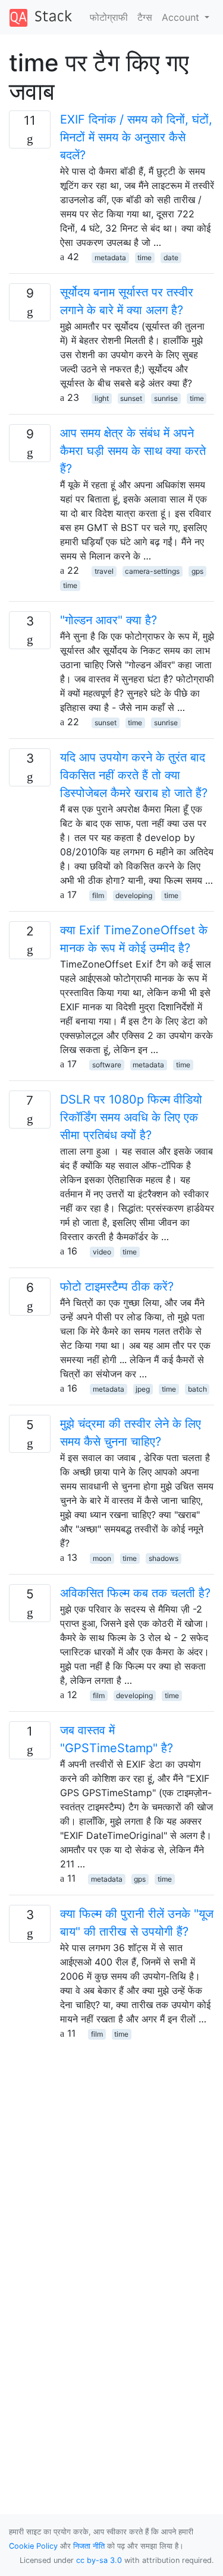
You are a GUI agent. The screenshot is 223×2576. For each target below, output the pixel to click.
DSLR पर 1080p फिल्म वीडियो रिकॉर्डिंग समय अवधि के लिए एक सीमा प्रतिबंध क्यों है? (131, 1117)
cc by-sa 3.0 (99, 2560)
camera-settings (152, 571)
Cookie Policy (33, 2546)
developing (134, 895)
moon (102, 1558)
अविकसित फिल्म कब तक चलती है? (135, 1593)
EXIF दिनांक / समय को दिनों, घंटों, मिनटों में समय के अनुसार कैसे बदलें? (136, 137)
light (102, 398)
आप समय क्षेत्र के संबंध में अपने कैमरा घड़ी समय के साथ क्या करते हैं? (133, 451)
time (145, 257)
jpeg (143, 1389)
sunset (131, 398)
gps (197, 571)
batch (197, 1389)
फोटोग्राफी (109, 17)
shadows (164, 1558)
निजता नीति (89, 2546)
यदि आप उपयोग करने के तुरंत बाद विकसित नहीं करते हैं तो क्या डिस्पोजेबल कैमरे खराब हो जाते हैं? (134, 775)
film (98, 895)
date (171, 257)
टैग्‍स (145, 17)
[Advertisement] (111, 2152)
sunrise (166, 398)
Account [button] (182, 17)
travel (104, 571)
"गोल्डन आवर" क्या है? (109, 620)
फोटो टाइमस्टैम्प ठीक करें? (117, 1287)
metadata (110, 257)
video (102, 1252)
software (107, 1065)
